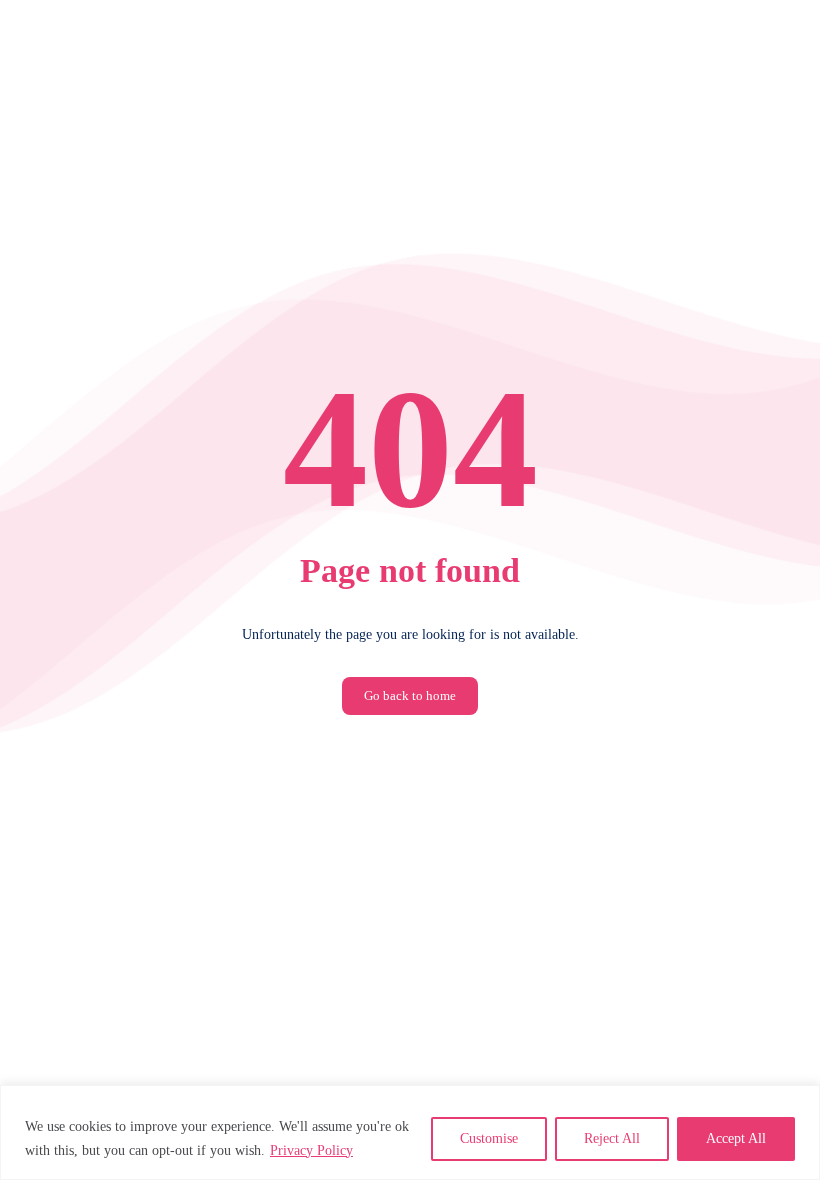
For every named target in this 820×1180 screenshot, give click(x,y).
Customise (489, 1138)
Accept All (736, 1138)
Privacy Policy (311, 1150)
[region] (410, 1132)
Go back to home (410, 695)
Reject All (612, 1138)
